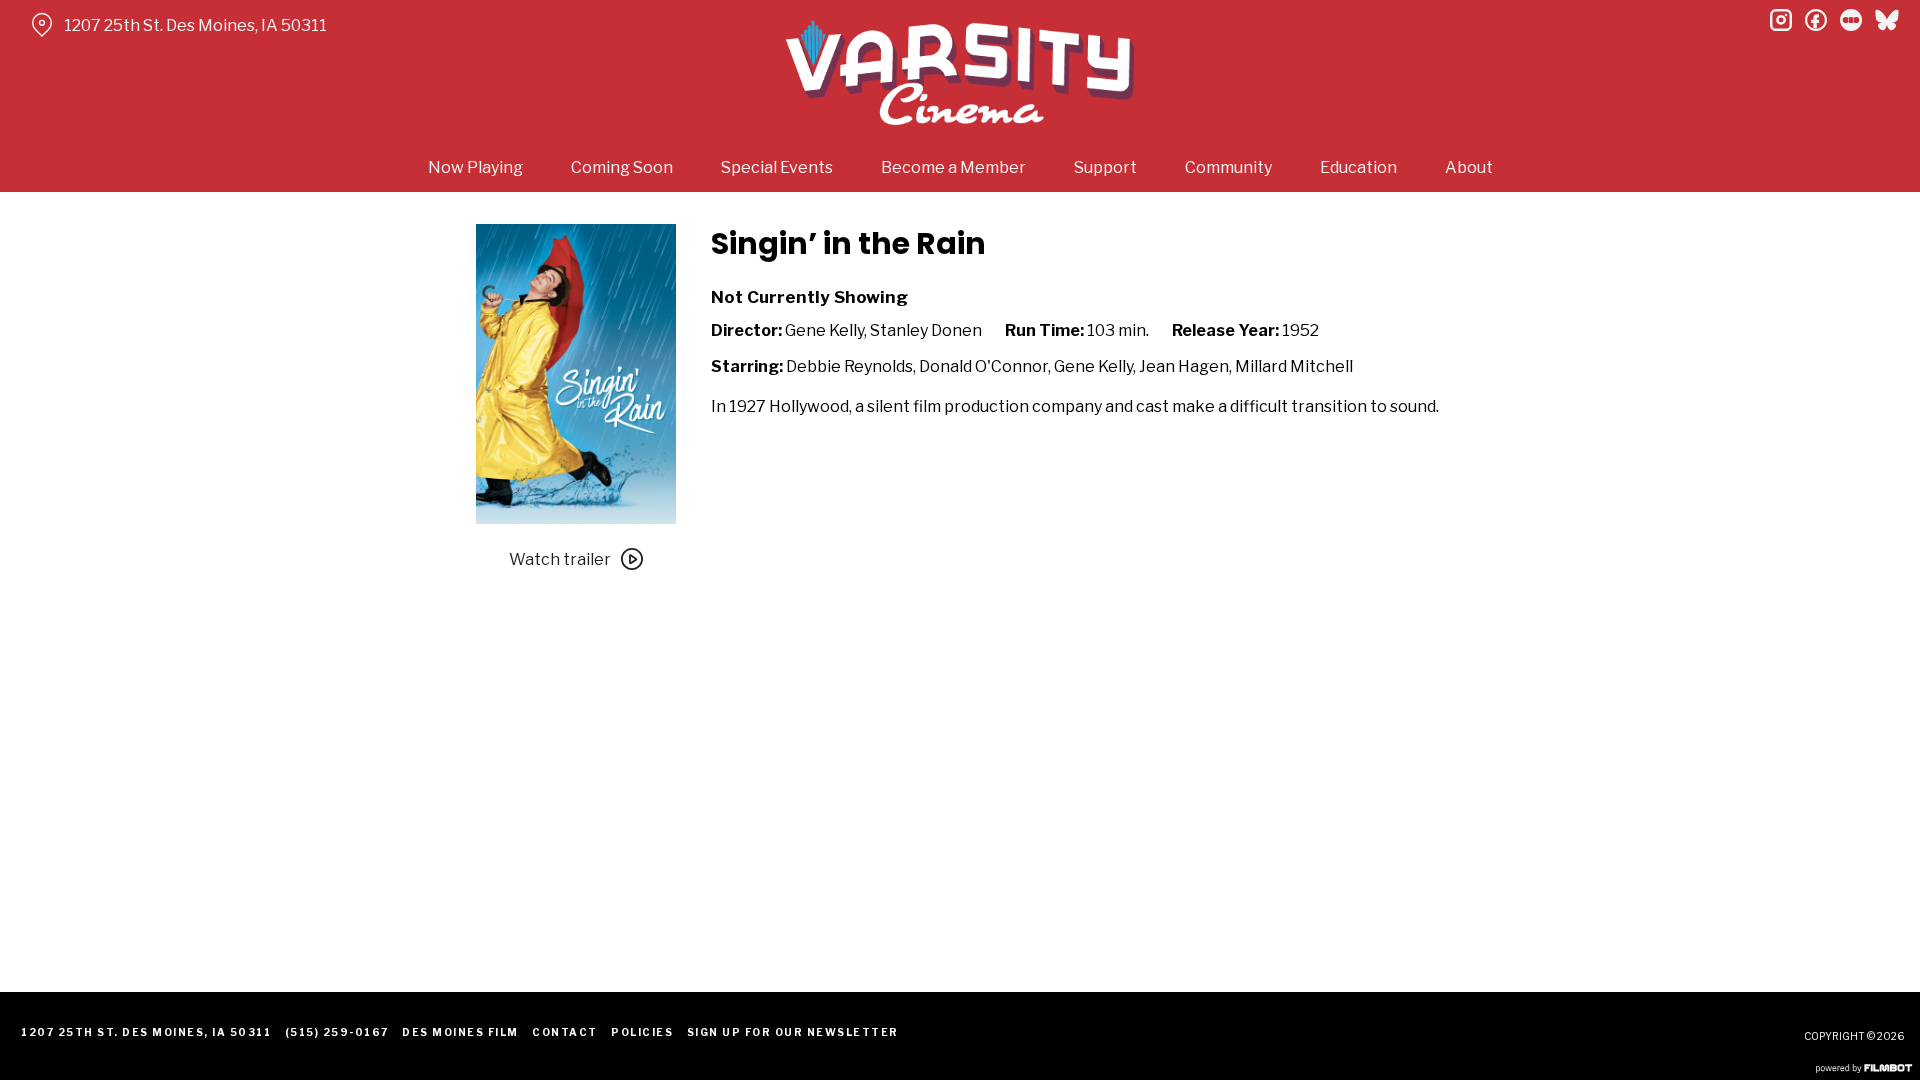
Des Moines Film (460, 1032)
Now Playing (475, 167)
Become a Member (953, 167)
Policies (642, 1032)
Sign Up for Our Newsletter (793, 1032)
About (1469, 167)
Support (1105, 167)
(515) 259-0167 (337, 1032)
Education (1358, 167)
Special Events (777, 167)
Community (1228, 167)
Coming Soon (622, 167)
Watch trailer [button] (560, 559)
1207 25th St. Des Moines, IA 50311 (195, 25)
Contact (565, 1032)
